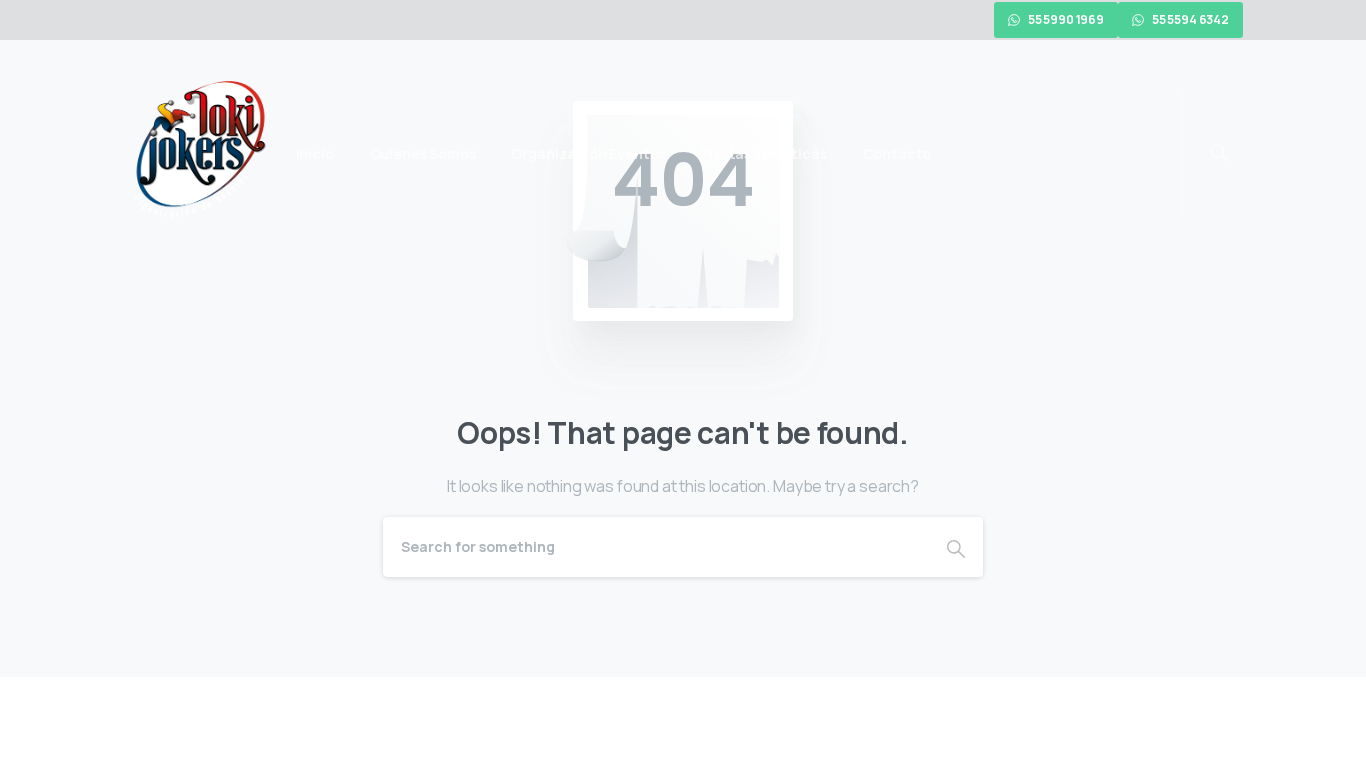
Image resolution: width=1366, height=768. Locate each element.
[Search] (956, 547)
